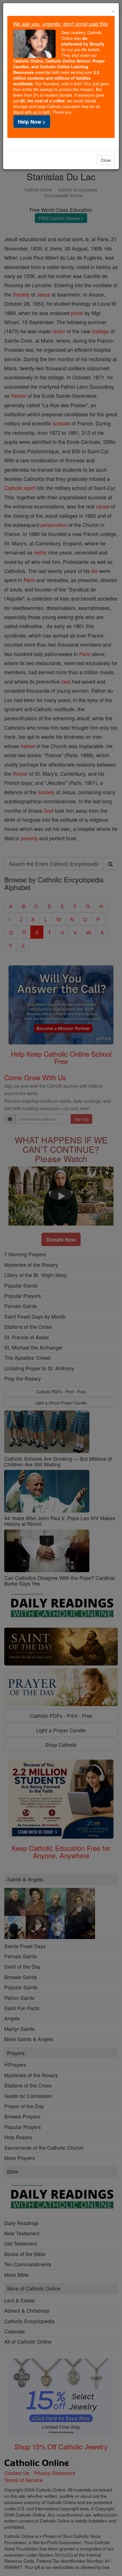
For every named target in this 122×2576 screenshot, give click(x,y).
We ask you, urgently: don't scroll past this (60, 24)
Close (106, 160)
